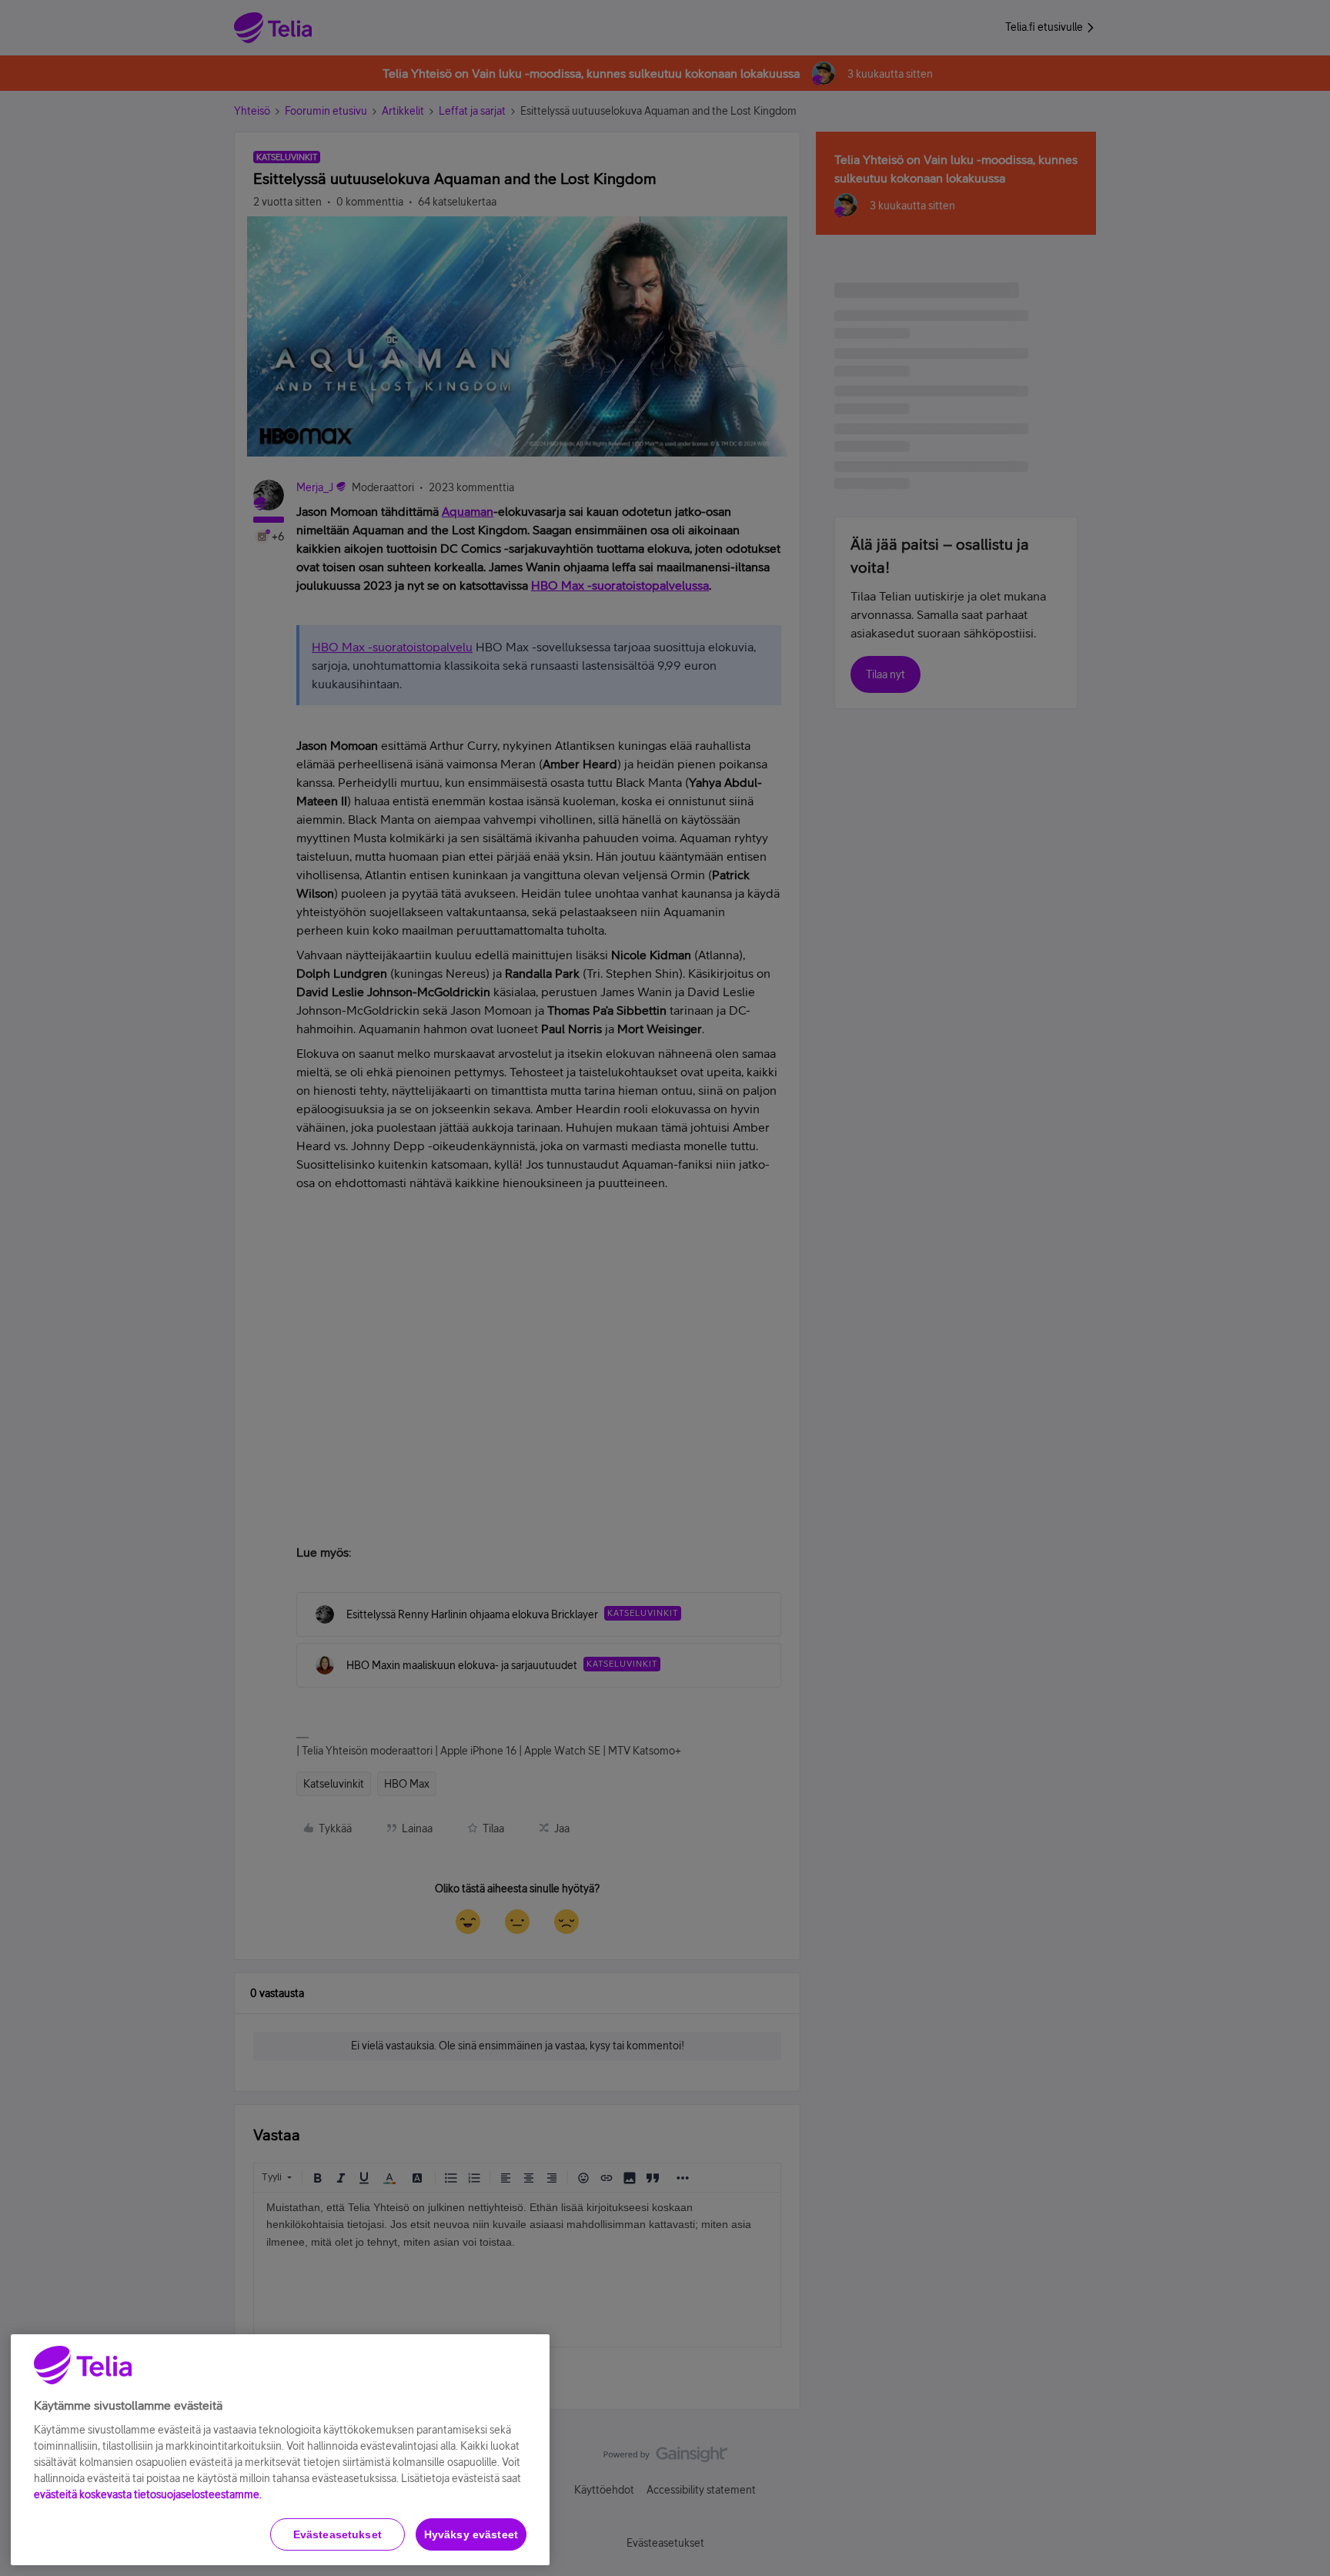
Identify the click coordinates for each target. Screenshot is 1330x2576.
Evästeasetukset (338, 2534)
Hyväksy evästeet (471, 2534)
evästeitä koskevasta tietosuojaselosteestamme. (148, 2494)
